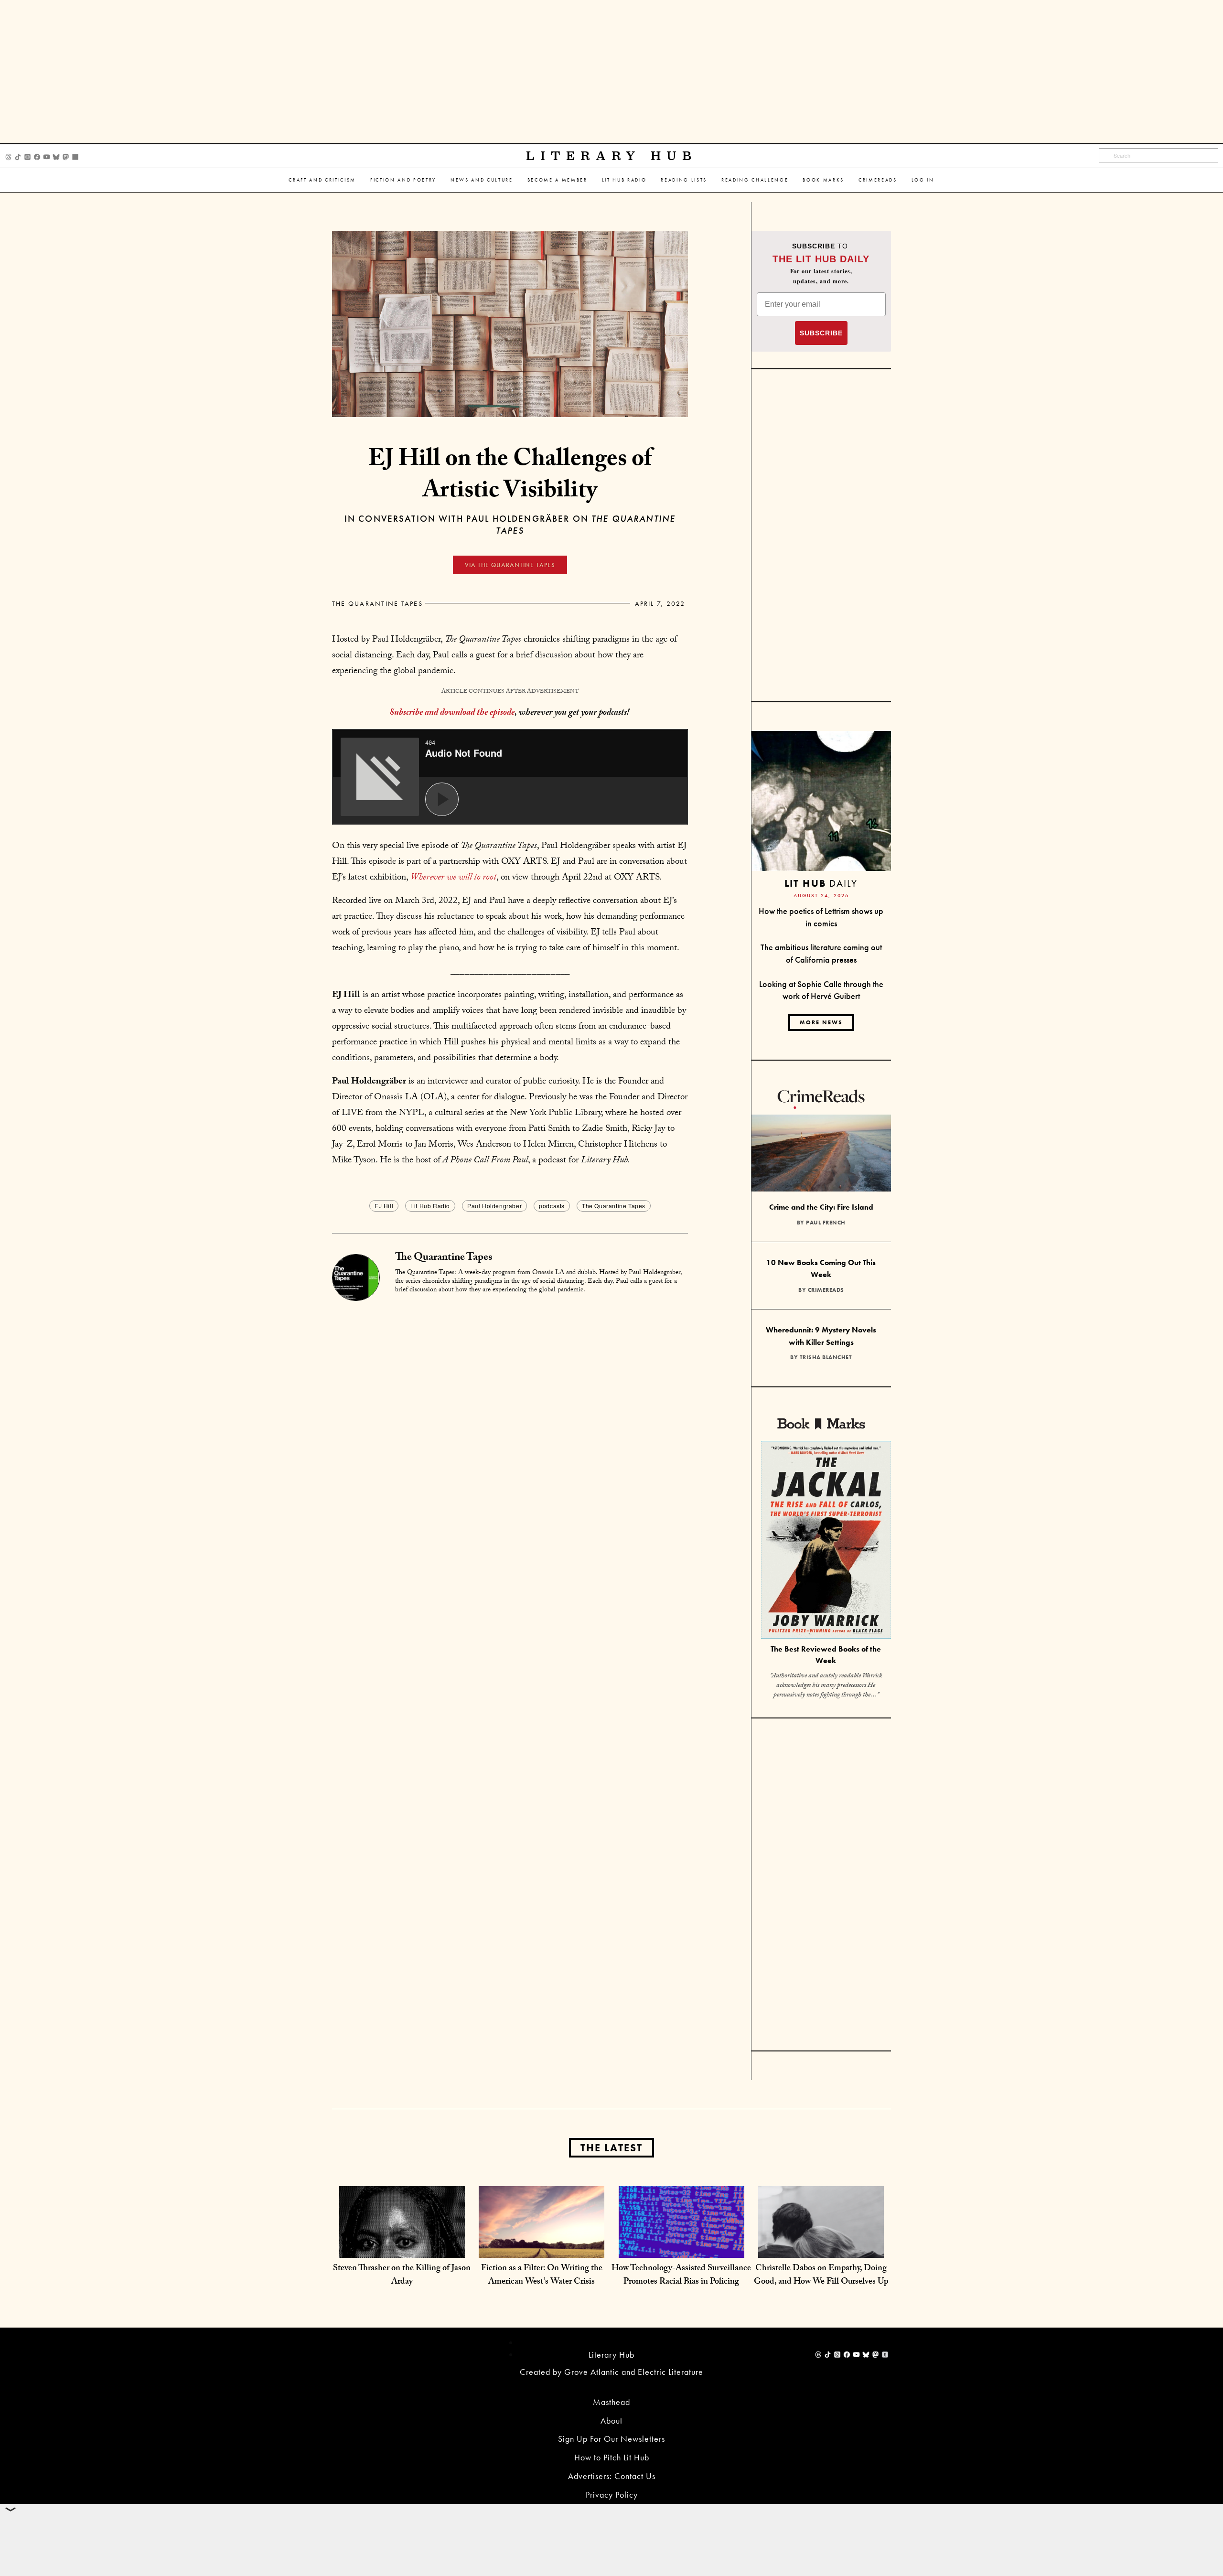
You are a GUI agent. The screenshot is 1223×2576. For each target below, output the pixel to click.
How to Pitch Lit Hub (612, 2457)
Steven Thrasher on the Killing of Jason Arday (402, 2276)
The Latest (611, 2148)
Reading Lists (684, 180)
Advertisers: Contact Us (612, 2476)
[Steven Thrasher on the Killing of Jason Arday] (402, 2248)
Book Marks (823, 180)
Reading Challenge (755, 180)
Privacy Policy (612, 2495)
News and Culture (482, 180)
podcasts (552, 1206)
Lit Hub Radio (624, 180)
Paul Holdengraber (494, 1206)
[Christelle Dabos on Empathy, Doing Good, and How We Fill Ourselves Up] (821, 2248)
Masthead (611, 2402)
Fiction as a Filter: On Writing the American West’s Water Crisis (542, 2276)
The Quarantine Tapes (377, 603)
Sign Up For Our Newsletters (611, 2439)
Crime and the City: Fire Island (821, 1207)
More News (821, 1022)
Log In (923, 180)
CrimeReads (878, 180)
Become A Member (558, 180)
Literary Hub (612, 156)
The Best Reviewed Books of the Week (826, 1655)
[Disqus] (510, 1422)
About (611, 2420)
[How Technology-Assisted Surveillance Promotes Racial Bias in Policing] (681, 2248)
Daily (821, 883)
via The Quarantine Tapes (510, 565)
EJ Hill (384, 1206)
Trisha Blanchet (826, 1357)
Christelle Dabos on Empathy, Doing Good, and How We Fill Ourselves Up (821, 2276)
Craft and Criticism (322, 180)
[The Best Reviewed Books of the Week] (826, 1541)
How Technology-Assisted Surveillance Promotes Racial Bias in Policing (681, 2276)
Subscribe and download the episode (452, 713)
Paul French (826, 1223)
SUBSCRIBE (821, 333)
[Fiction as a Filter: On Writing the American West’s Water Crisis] (542, 2248)
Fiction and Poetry (403, 180)
